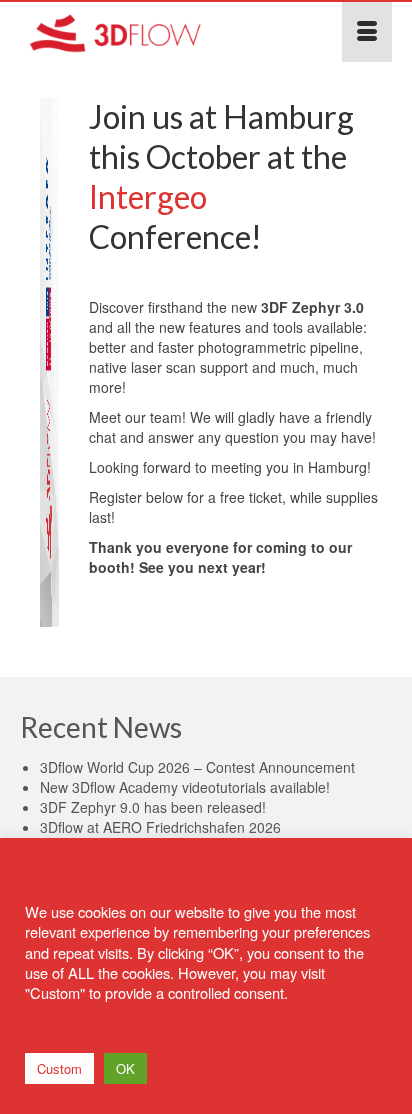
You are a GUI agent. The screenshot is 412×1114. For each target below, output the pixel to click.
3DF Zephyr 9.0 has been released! (153, 807)
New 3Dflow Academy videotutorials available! (185, 787)
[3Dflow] (156, 32)
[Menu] (367, 32)
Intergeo (148, 196)
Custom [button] (59, 1068)
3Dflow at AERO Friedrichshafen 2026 (160, 827)
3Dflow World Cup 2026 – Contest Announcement (197, 767)
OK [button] (125, 1068)
